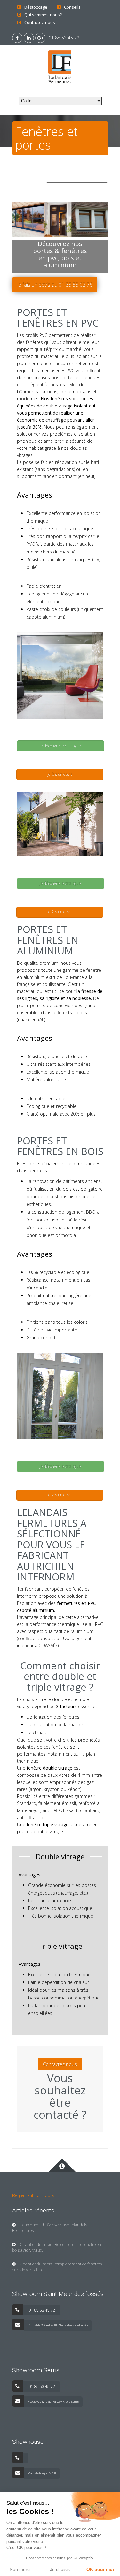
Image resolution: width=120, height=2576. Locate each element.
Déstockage (36, 7)
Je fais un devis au (55, 285)
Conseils (72, 7)
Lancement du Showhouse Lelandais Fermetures (50, 2228)
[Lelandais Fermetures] (60, 66)
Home (55, 175)
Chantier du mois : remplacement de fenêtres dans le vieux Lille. (57, 2267)
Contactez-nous (40, 22)
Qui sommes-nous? (43, 15)
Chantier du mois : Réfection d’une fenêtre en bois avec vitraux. (57, 2247)
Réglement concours (33, 2195)
